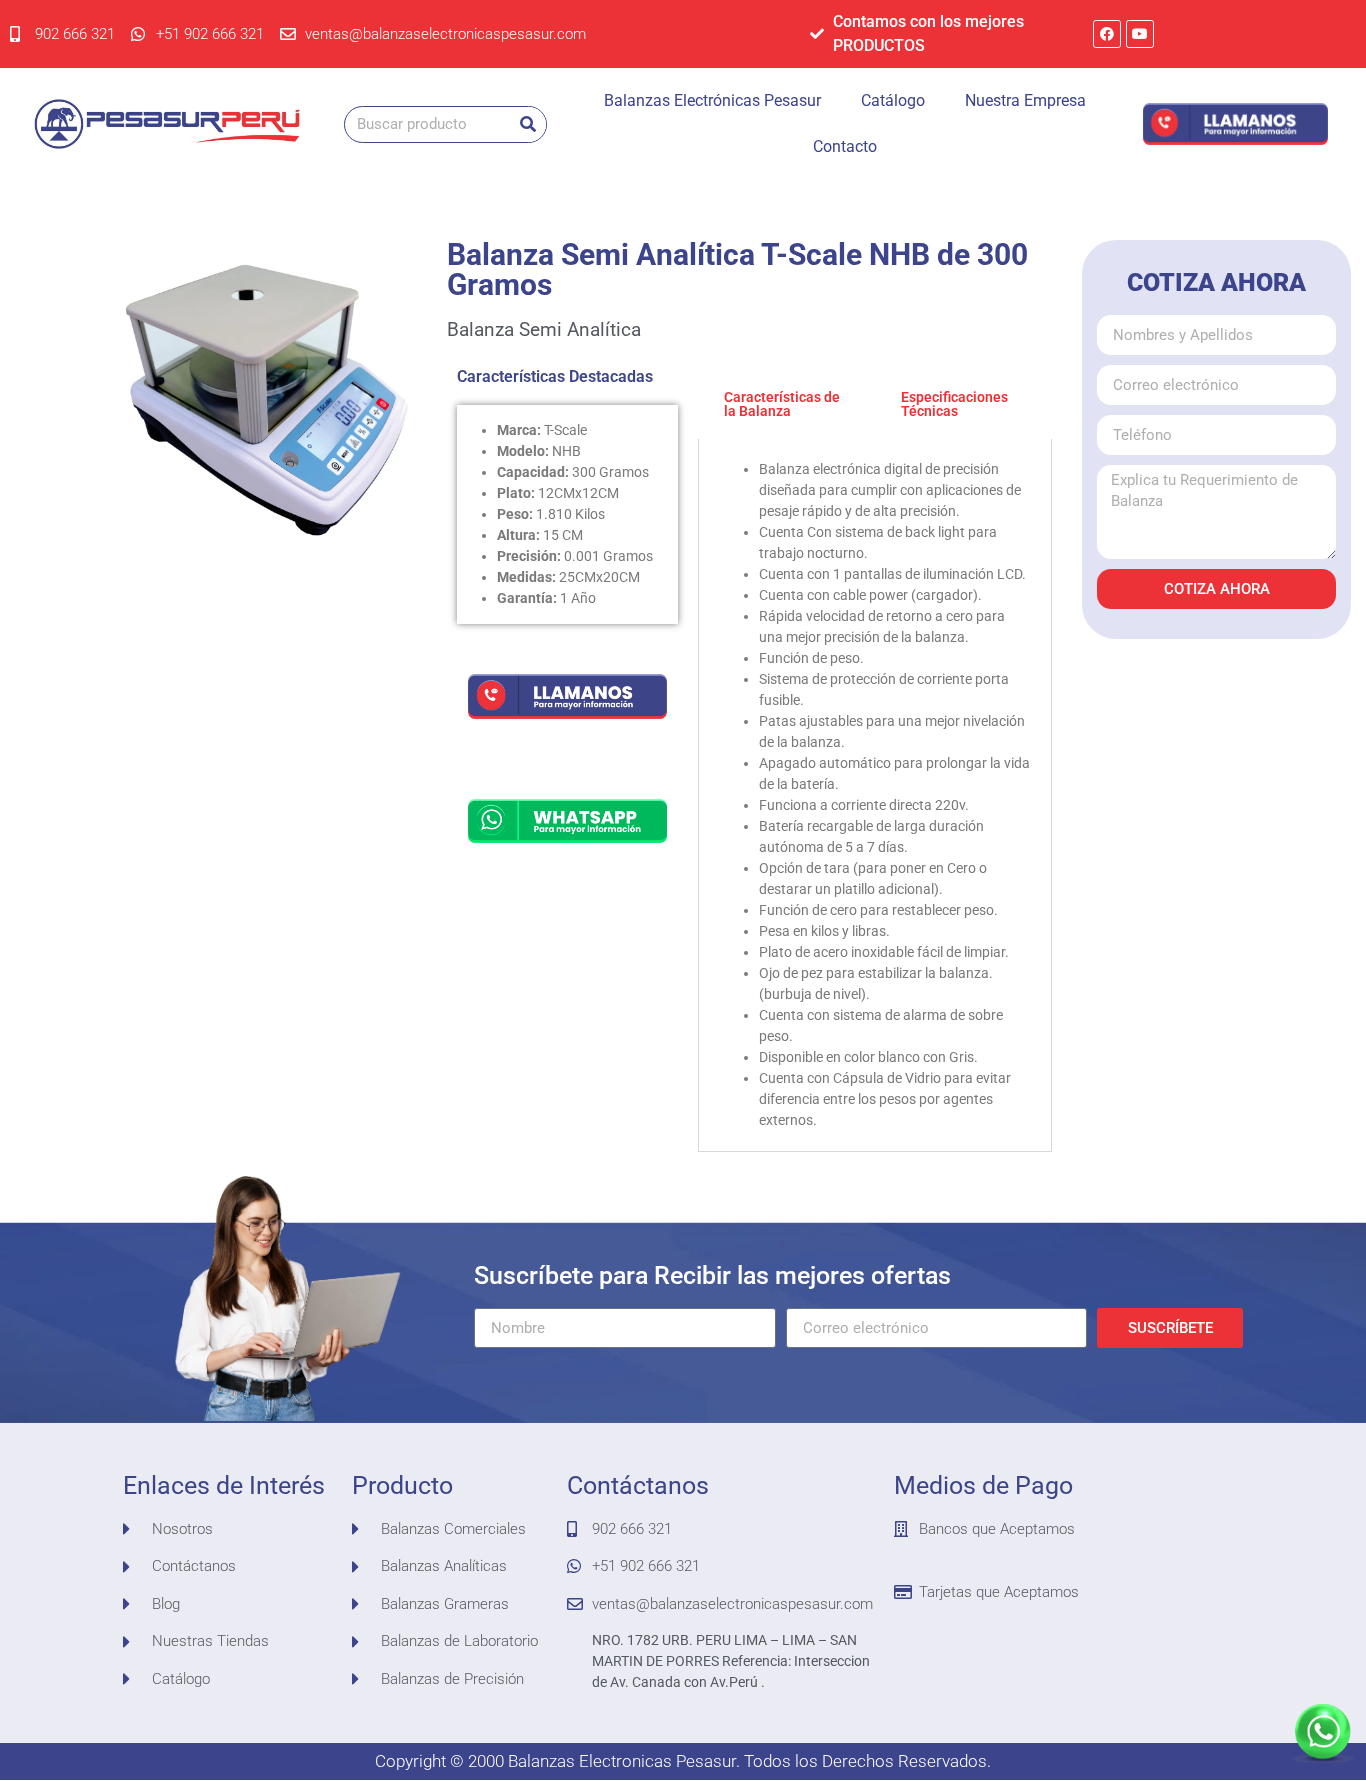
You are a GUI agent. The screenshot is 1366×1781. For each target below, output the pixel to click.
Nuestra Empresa (1025, 100)
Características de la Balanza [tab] (782, 404)
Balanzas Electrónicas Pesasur (712, 100)
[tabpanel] (875, 795)
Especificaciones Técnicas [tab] (954, 404)
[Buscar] (527, 124)
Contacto (845, 146)
